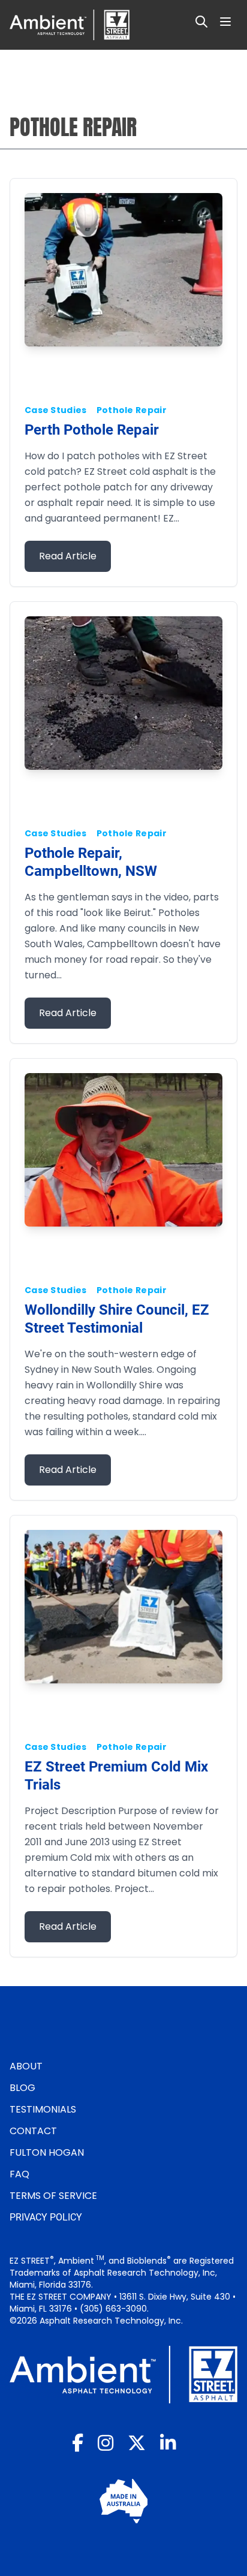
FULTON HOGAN (47, 2152)
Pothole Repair (132, 410)
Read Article (68, 556)
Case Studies (56, 410)
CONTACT (33, 2131)
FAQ (19, 2174)
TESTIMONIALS (43, 2109)
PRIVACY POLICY (46, 2217)
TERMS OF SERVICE (53, 2196)
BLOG (22, 2088)
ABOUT (26, 2066)
